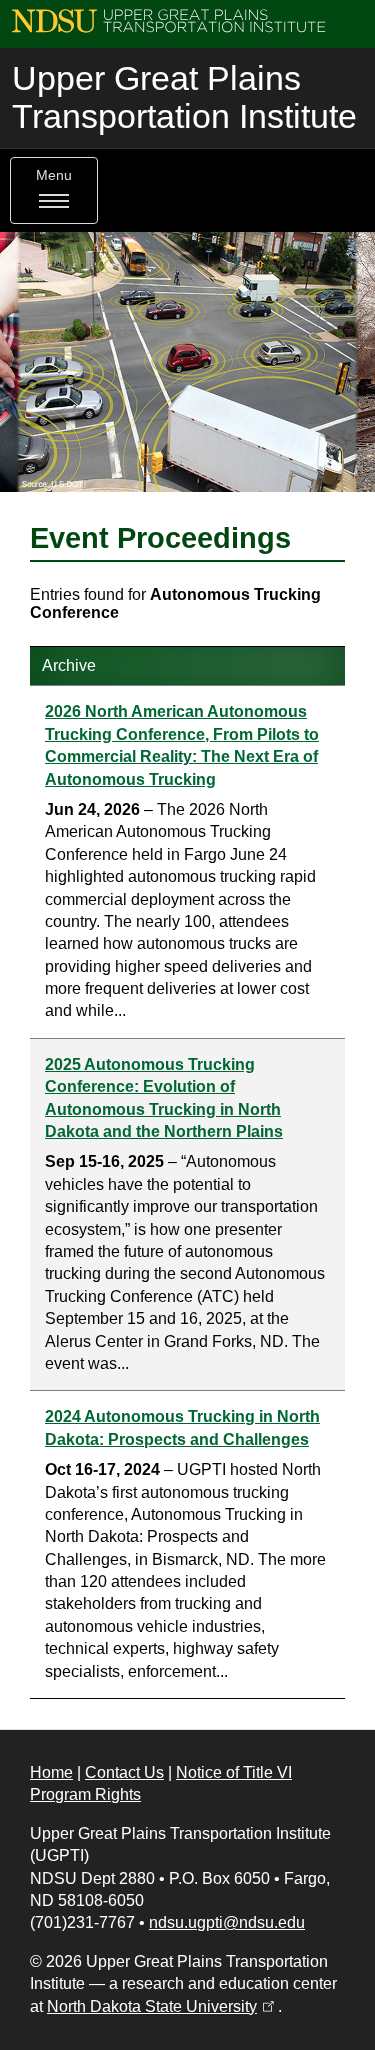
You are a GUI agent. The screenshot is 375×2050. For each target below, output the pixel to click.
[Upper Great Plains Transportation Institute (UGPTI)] (168, 19)
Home (51, 1772)
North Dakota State (162, 2006)
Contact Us (124, 1772)
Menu (54, 175)
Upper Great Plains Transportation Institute (184, 97)
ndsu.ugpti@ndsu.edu (227, 1922)
